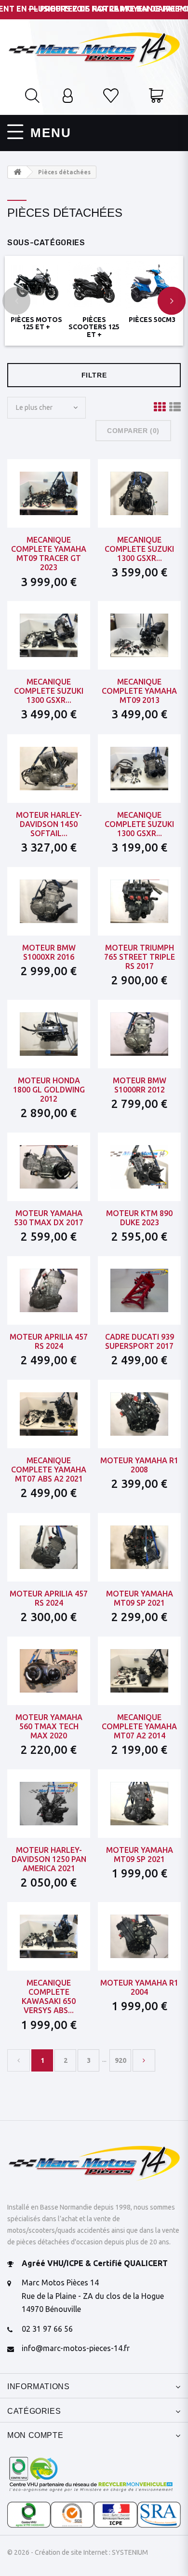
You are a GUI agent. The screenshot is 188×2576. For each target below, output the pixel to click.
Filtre (94, 375)
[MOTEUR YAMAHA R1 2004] (139, 1936)
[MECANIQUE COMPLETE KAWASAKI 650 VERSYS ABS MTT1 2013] (49, 1936)
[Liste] (175, 407)
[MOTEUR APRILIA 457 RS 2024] (49, 1290)
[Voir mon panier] (156, 97)
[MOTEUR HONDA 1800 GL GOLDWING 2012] (49, 1034)
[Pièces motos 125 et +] (36, 285)
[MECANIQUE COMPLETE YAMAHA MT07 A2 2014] (139, 1671)
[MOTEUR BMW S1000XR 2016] (49, 901)
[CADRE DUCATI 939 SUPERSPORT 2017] (139, 1290)
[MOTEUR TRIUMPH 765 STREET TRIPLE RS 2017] (139, 901)
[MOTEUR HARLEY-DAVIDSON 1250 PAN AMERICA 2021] (49, 1804)
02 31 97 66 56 (47, 2329)
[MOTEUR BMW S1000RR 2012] (139, 1034)
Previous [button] (16, 301)
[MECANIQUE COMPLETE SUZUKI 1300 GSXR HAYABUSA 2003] (139, 768)
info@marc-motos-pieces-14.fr (76, 2348)
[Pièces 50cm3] (152, 285)
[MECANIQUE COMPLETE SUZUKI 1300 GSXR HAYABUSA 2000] (49, 635)
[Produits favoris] (111, 97)
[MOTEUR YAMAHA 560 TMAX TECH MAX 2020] (49, 1671)
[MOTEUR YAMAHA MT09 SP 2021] (139, 1547)
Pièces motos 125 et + (36, 323)
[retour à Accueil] (17, 172)
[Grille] (160, 407)
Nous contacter (139, 1331)
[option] (36, 295)
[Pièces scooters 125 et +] (94, 285)
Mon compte (35, 2435)
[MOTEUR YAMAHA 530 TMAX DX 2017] (49, 1167)
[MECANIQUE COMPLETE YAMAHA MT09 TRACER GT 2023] (49, 493)
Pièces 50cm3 (152, 320)
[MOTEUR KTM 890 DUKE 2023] (139, 1167)
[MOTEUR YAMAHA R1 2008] (139, 1414)
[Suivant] (144, 2060)
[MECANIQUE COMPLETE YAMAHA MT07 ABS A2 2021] (49, 1414)
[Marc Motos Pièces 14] (94, 49)
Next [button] (172, 301)
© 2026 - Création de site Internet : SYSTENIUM (78, 2552)
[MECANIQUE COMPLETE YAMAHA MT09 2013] (139, 635)
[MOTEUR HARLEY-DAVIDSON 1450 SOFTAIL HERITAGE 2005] (49, 768)
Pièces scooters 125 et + (94, 327)
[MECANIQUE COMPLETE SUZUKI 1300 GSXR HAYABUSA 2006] (139, 493)
